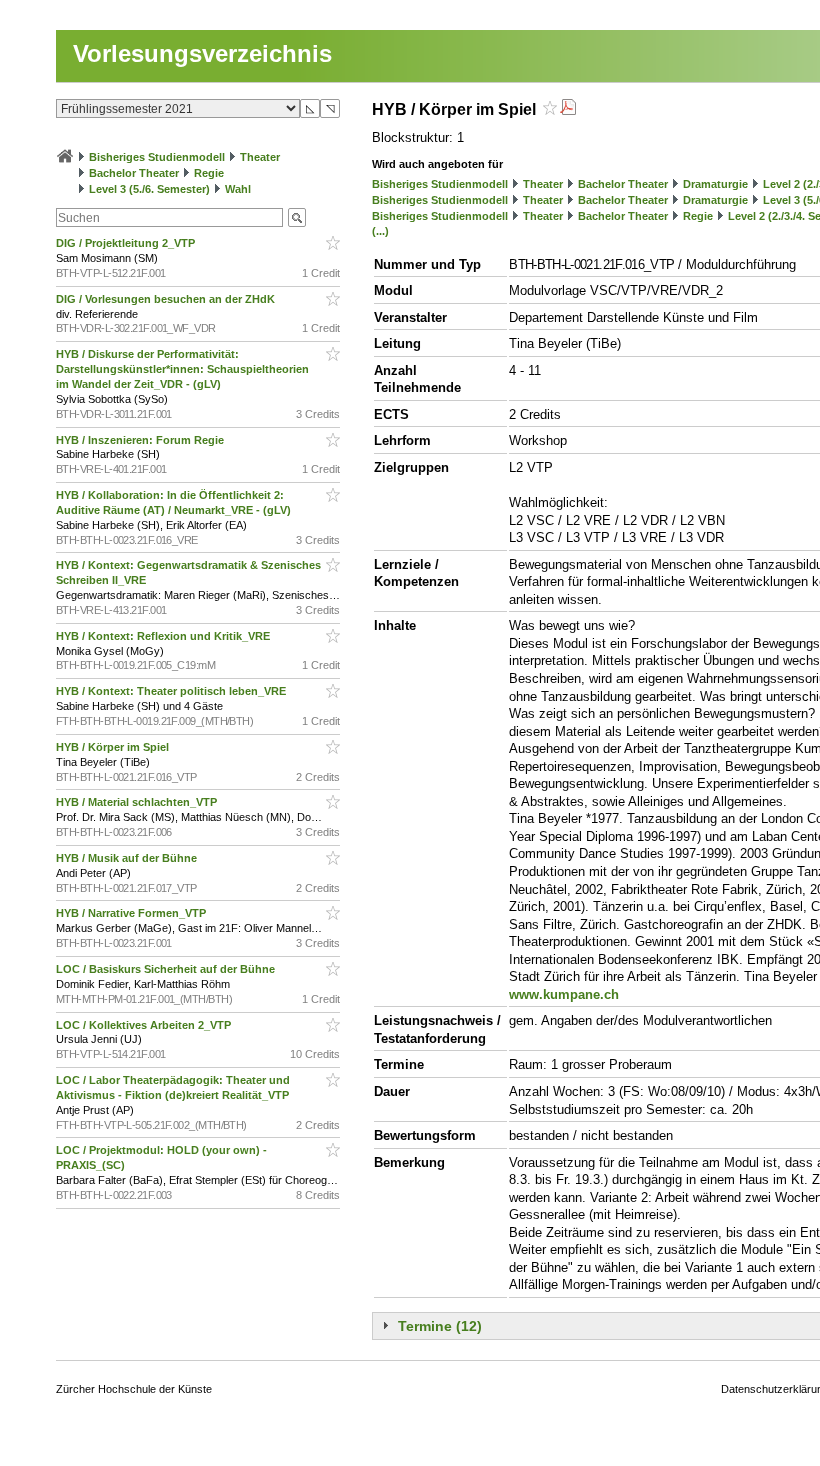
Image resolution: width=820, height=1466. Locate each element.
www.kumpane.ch (564, 994)
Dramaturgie (715, 184)
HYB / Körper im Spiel (114, 747)
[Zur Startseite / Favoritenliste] (65, 157)
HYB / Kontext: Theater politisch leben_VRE (172, 691)
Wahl (238, 189)
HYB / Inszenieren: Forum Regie (141, 440)
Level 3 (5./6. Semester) (149, 189)
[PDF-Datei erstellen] (568, 109)
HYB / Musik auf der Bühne (128, 858)
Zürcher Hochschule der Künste (134, 1389)
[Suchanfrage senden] (297, 217)
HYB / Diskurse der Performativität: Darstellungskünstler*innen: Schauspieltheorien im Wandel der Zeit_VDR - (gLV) (182, 369)
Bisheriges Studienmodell (157, 157)
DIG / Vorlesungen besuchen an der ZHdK (167, 299)
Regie (209, 173)
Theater (260, 157)
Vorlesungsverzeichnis (202, 53)
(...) (380, 231)
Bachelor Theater (134, 173)
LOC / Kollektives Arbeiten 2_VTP (145, 1025)
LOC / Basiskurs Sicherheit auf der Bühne (167, 969)
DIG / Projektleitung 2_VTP (127, 243)
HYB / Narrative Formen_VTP (132, 913)
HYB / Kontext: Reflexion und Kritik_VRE (164, 636)
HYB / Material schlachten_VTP (138, 802)
